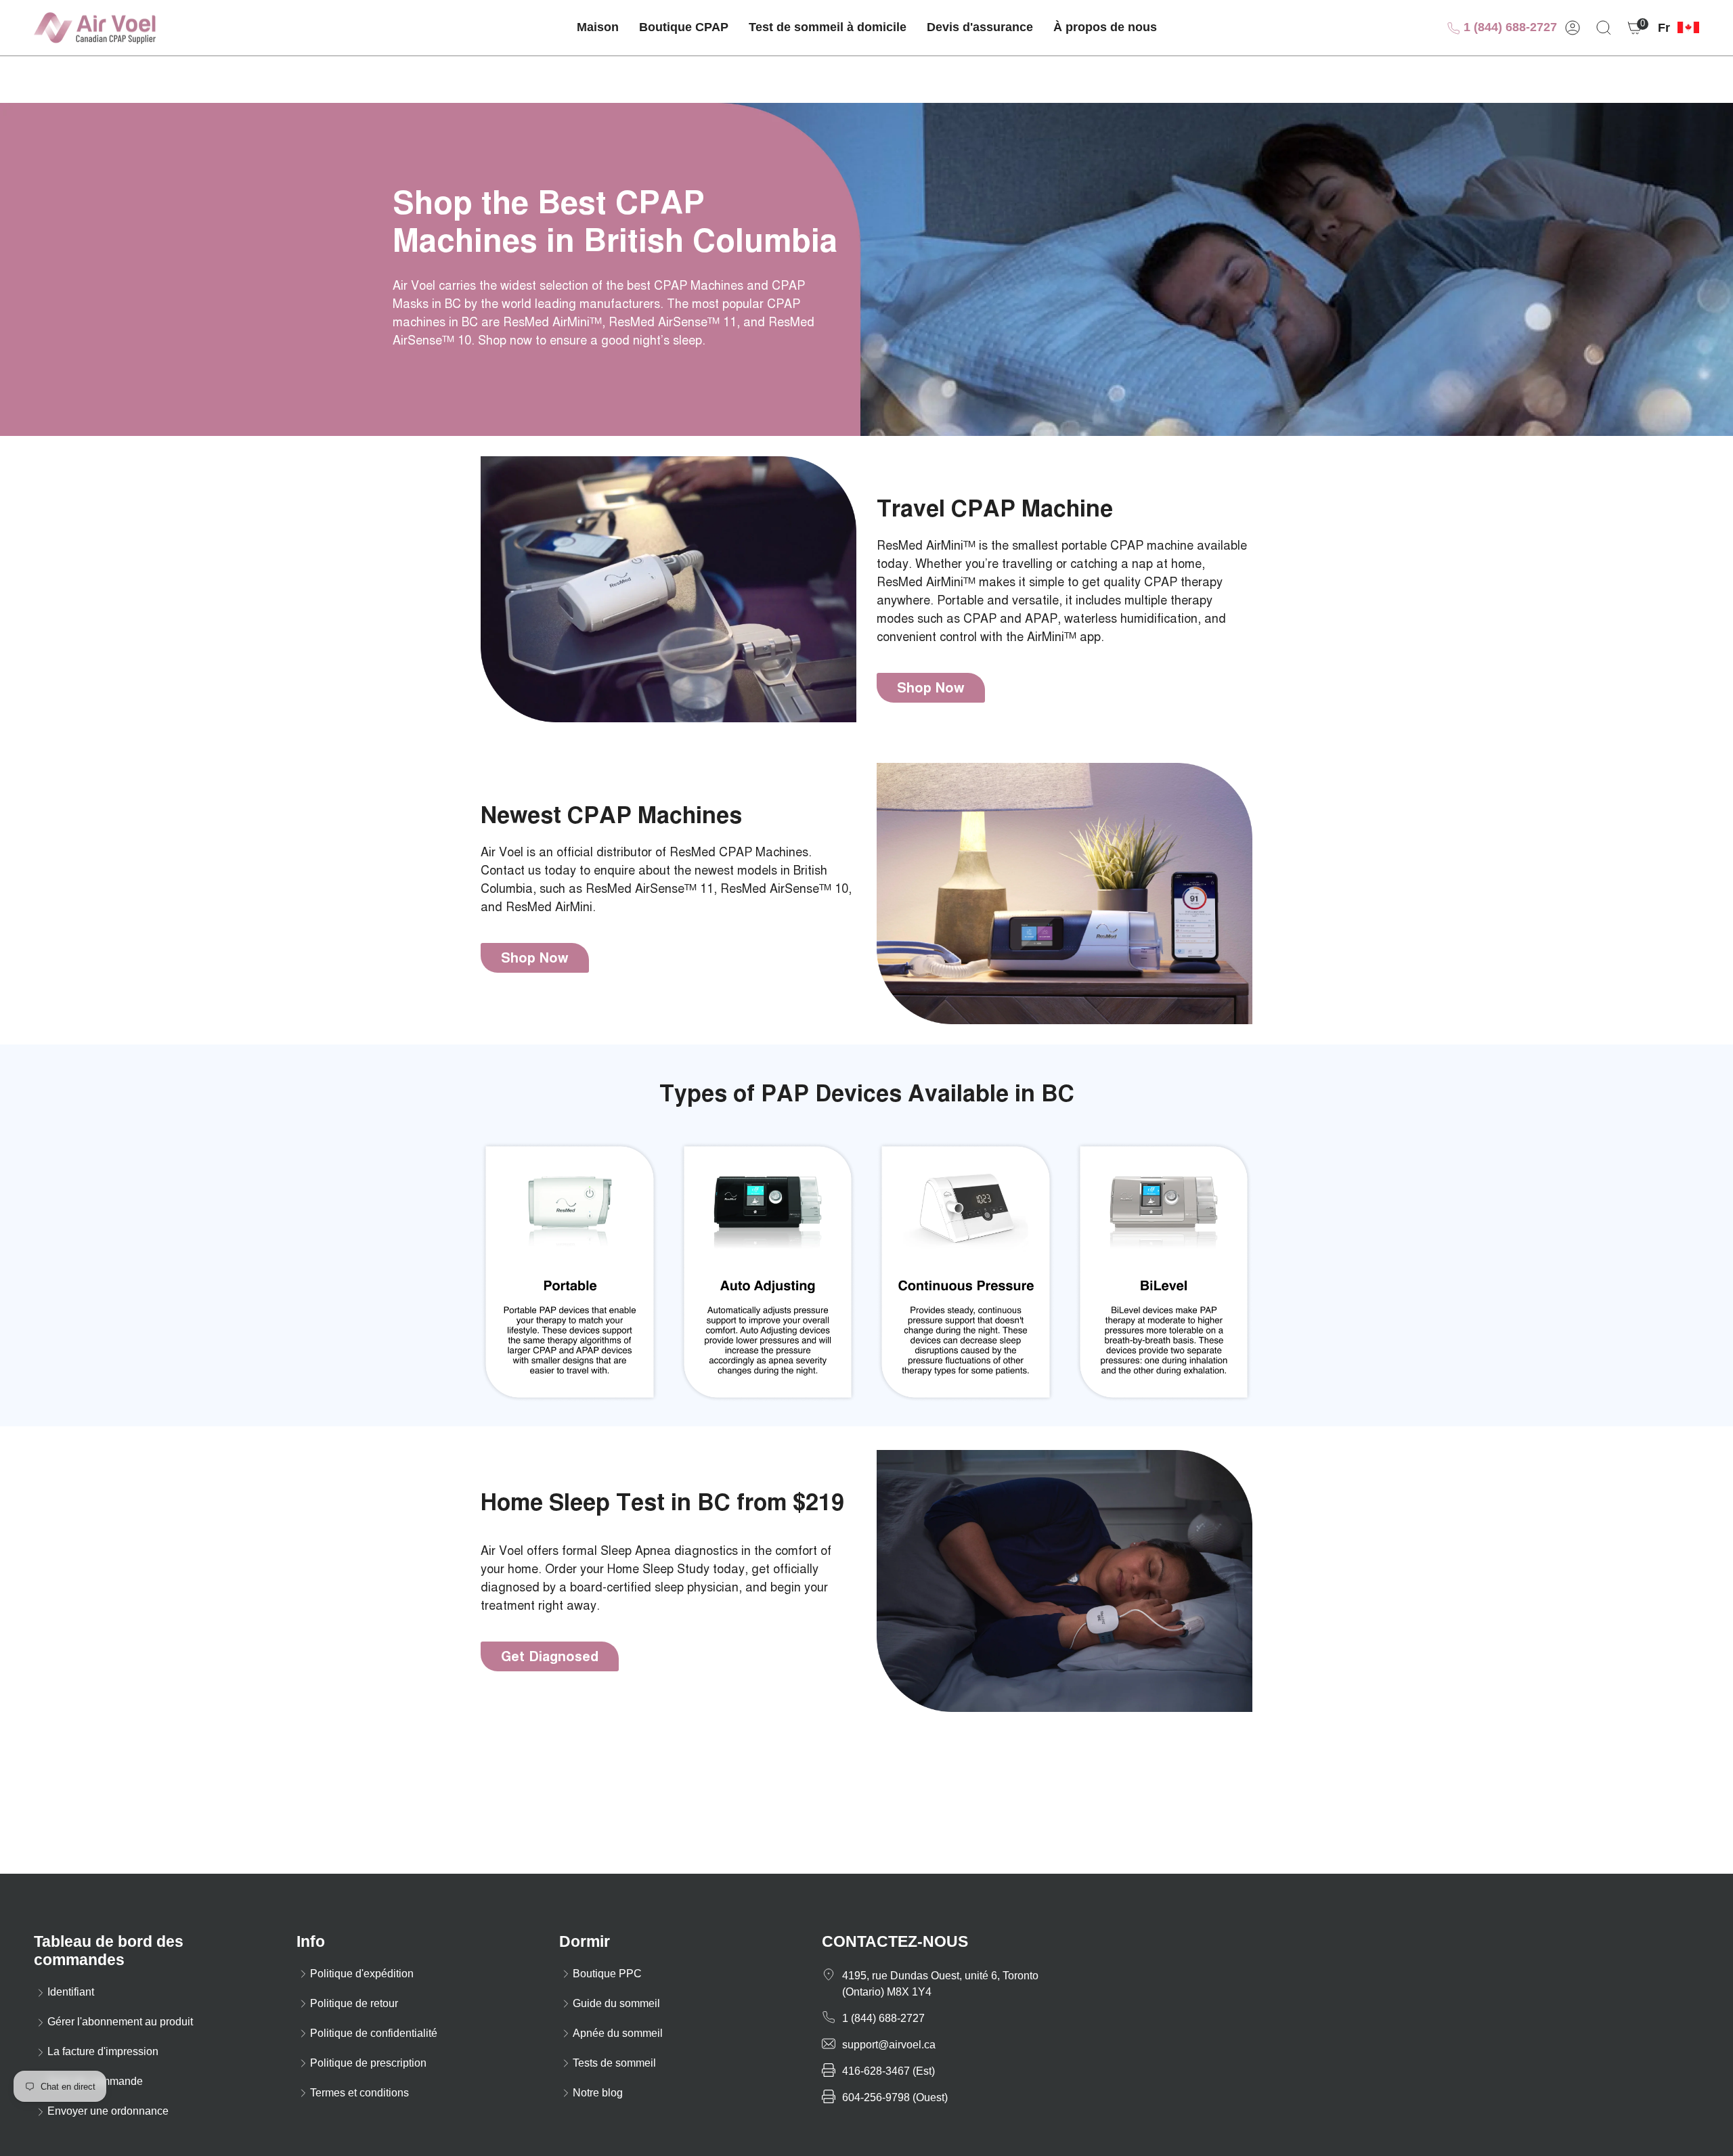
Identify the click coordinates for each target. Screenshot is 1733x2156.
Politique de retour (354, 2003)
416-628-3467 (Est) (889, 2071)
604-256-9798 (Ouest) (895, 2097)
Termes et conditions (359, 2093)
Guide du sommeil (616, 2003)
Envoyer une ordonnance (108, 2111)
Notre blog (598, 2093)
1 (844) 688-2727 (1509, 27)
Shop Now (931, 688)
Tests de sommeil (614, 2063)
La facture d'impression (103, 2051)
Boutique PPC (607, 1974)
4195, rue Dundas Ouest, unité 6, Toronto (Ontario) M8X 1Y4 (940, 1984)
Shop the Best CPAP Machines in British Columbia (615, 222)
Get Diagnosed (550, 1656)
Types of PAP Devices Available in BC (867, 1094)
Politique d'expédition (362, 1974)
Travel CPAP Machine (995, 509)
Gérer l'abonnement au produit (120, 2022)
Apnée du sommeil (618, 2033)
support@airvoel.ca (889, 2045)
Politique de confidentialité (374, 2033)
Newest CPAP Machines (611, 815)
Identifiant (71, 1992)
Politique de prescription (368, 2063)
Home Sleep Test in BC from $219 (662, 1503)
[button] (684, 28)
